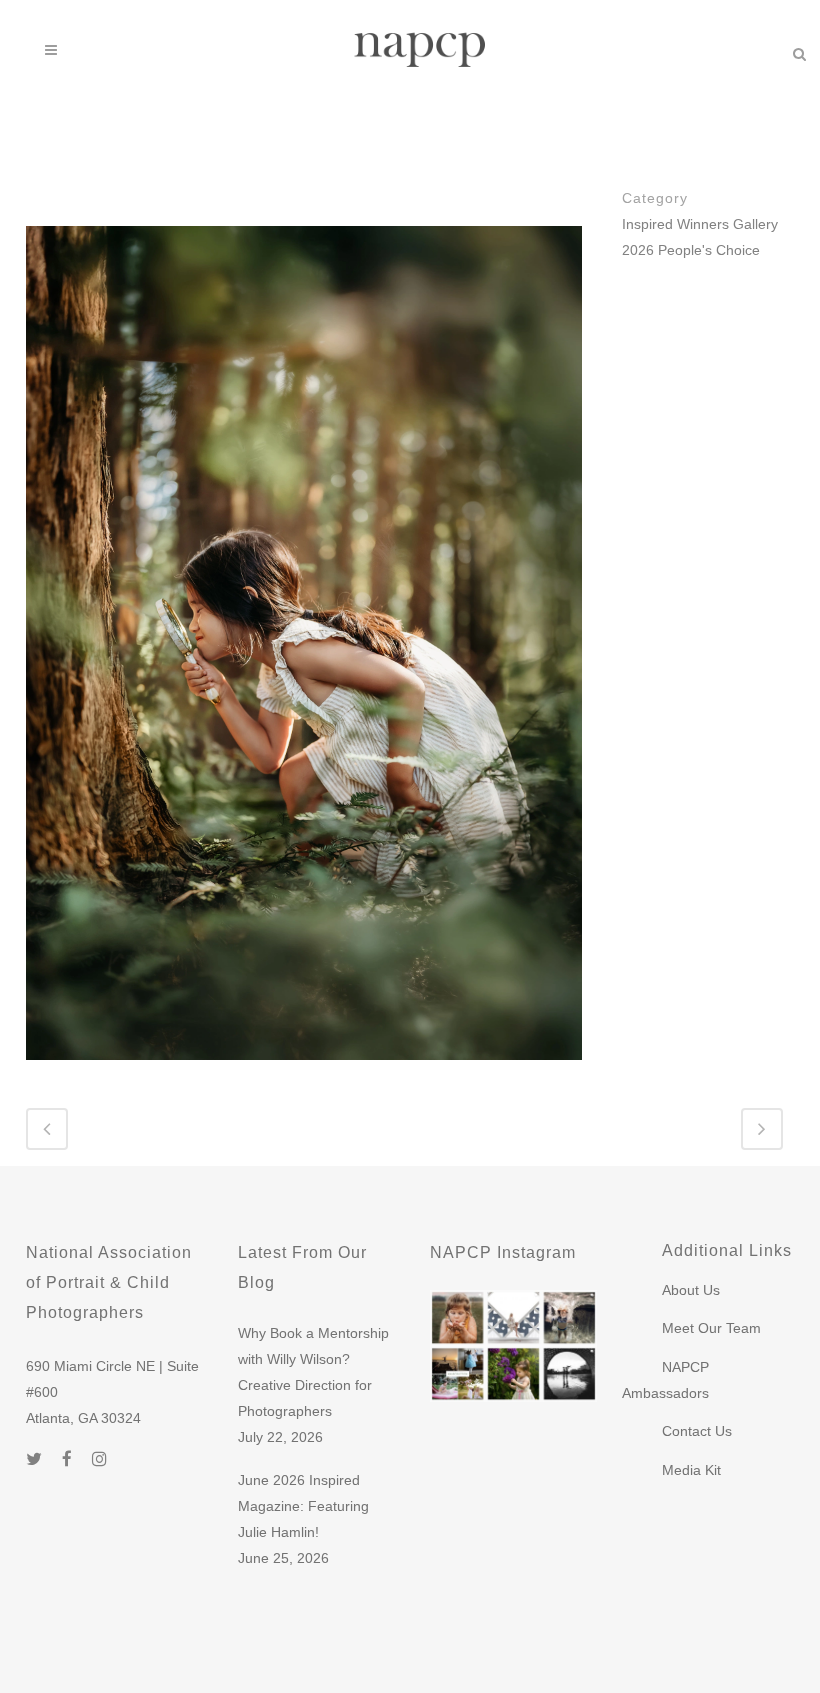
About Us (691, 1290)
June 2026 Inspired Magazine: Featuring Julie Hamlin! (303, 1506)
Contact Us (697, 1431)
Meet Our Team (711, 1328)
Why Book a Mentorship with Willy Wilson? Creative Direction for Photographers (313, 1372)
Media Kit (691, 1470)
